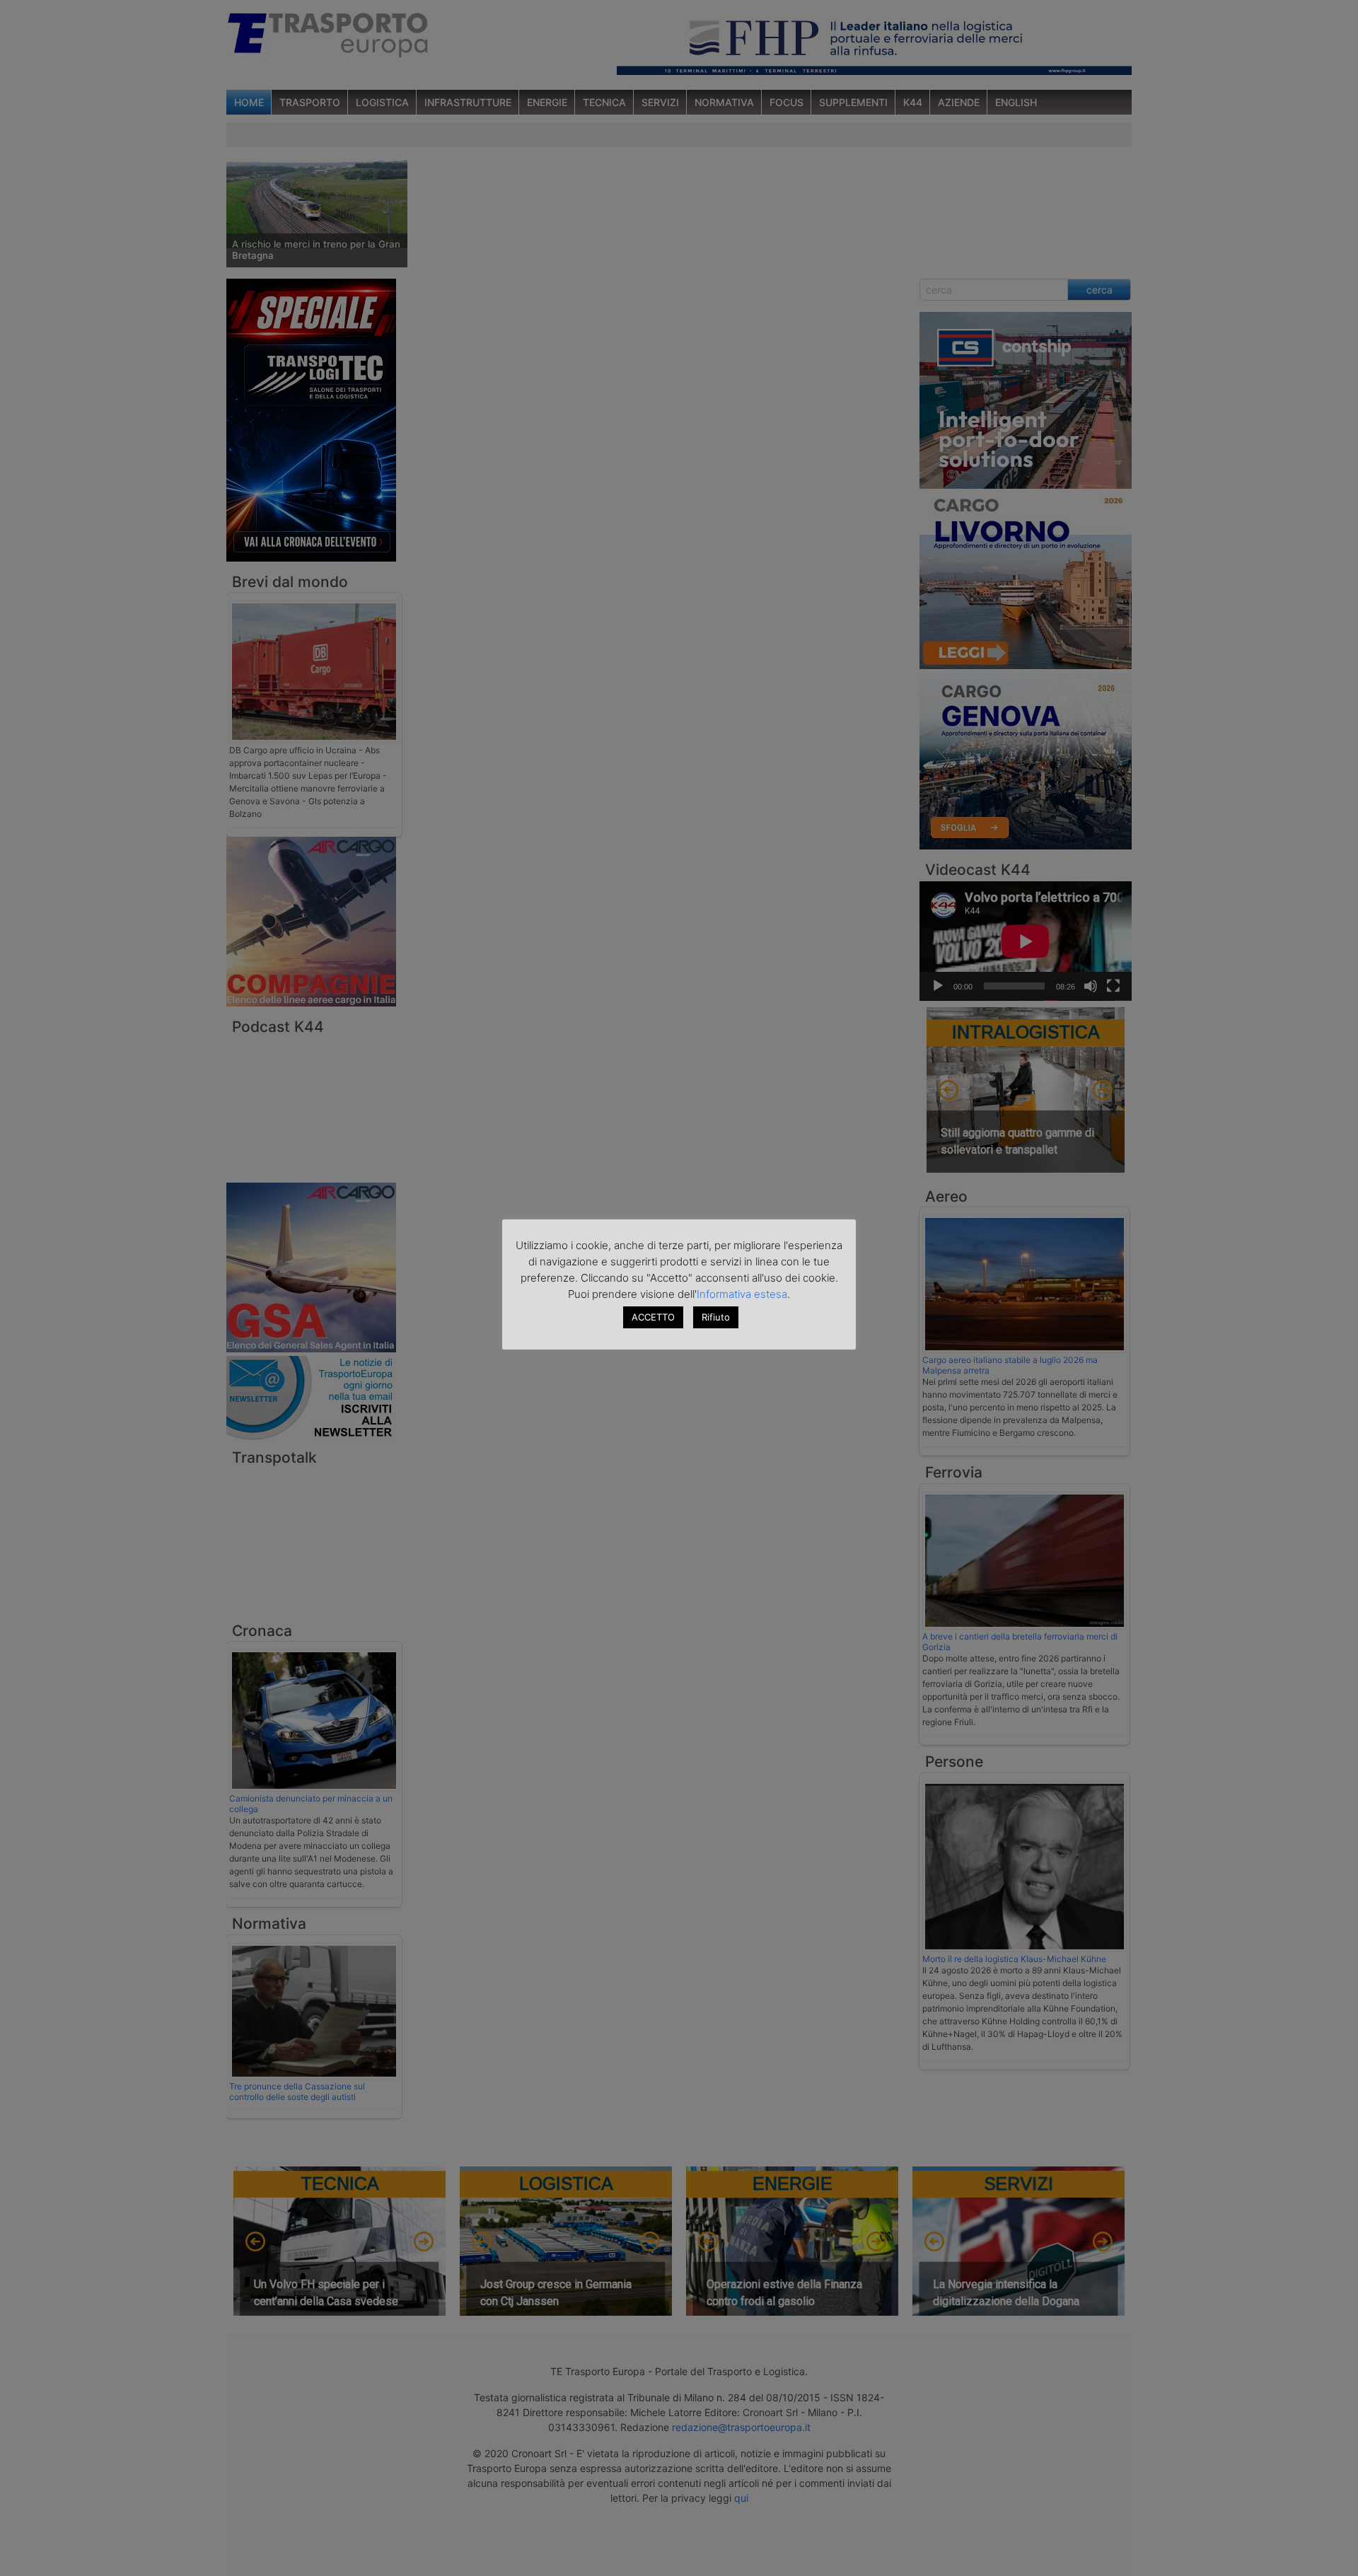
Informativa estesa (742, 1294)
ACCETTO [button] (653, 1317)
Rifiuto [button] (716, 1317)
